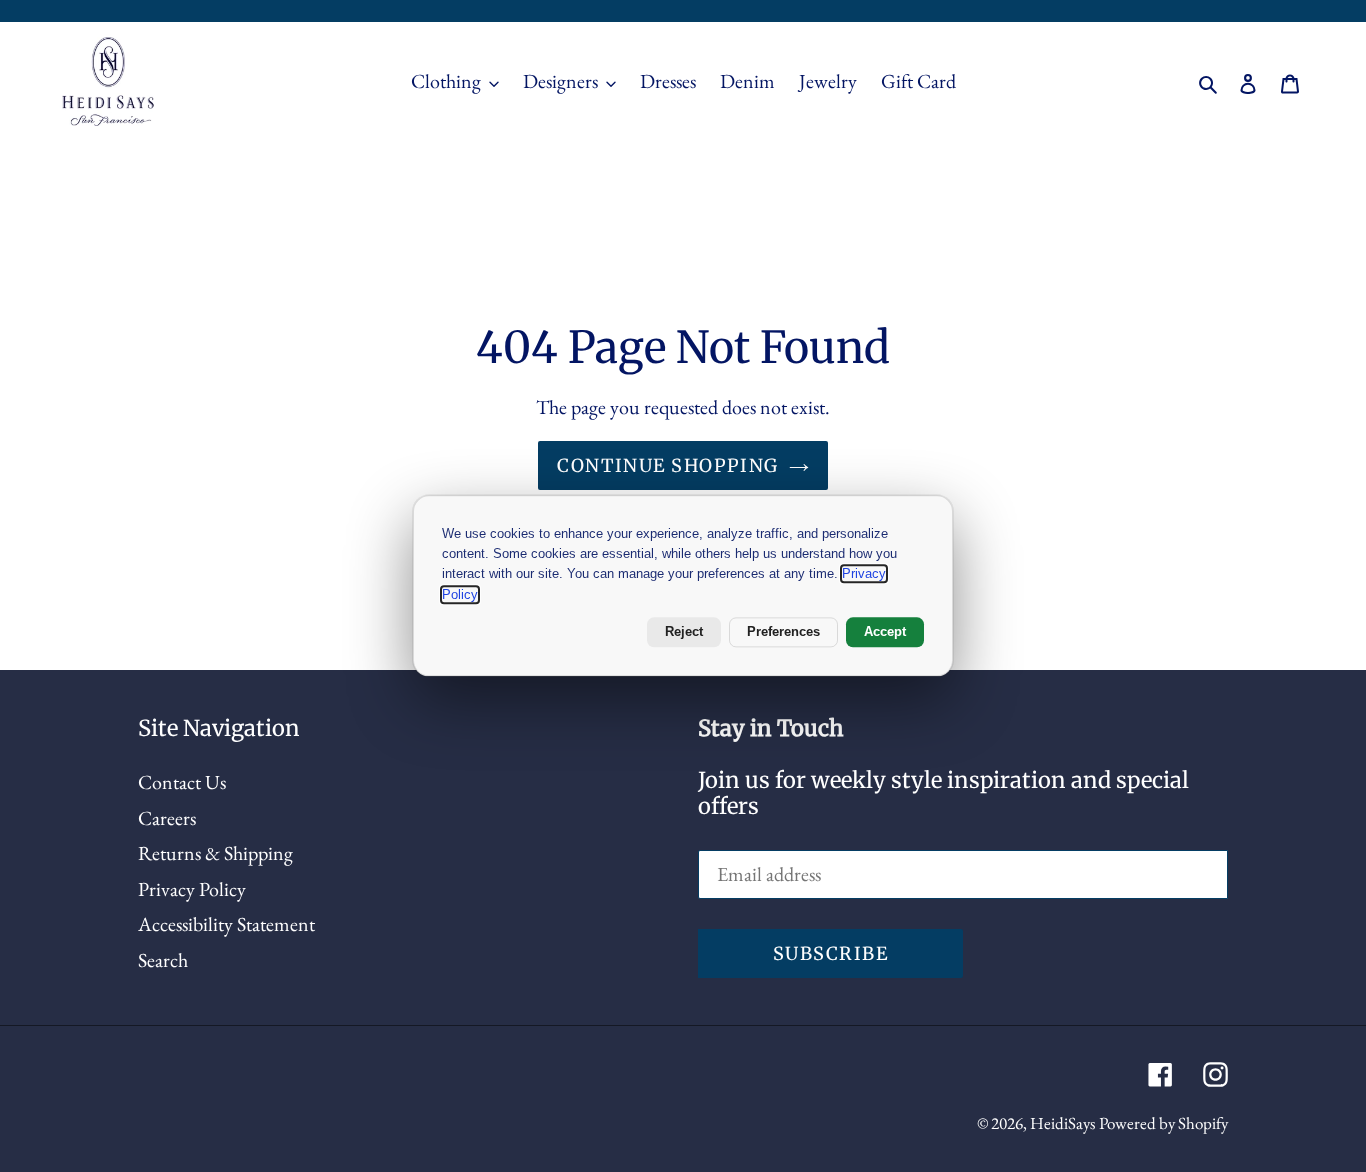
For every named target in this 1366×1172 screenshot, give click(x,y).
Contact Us (182, 782)
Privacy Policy (192, 889)
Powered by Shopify (1163, 1123)
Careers (167, 818)
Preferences (783, 632)
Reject (684, 632)
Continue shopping (667, 465)
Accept (885, 632)
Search (163, 960)
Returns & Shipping (215, 853)
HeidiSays (1062, 1123)
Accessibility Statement (226, 924)
